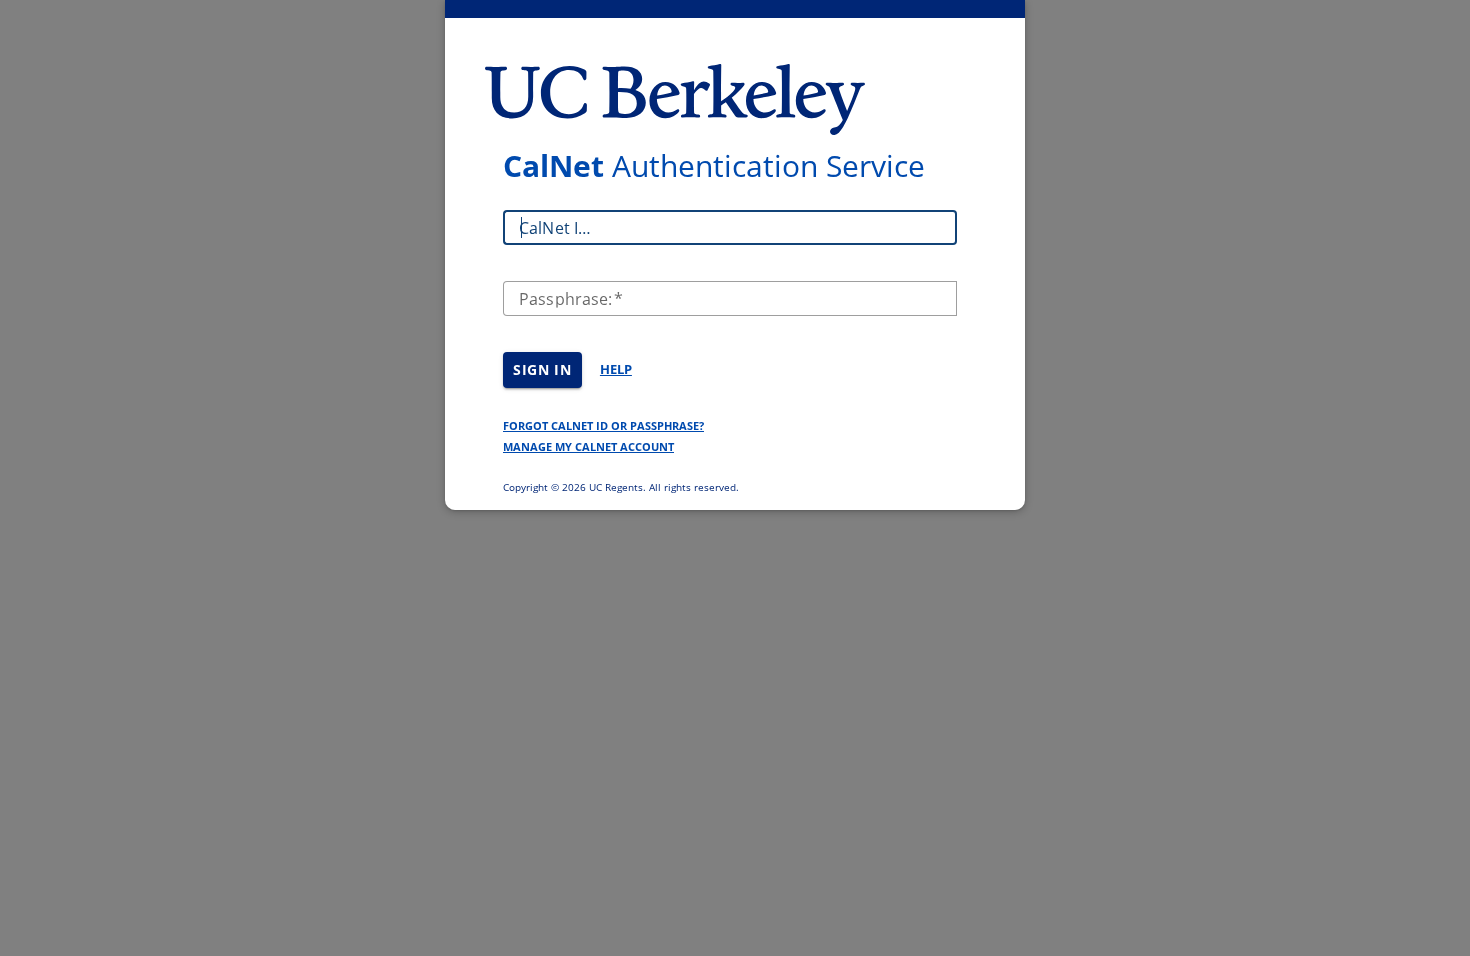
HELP (616, 369)
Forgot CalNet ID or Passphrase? (603, 425)
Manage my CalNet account (588, 446)
